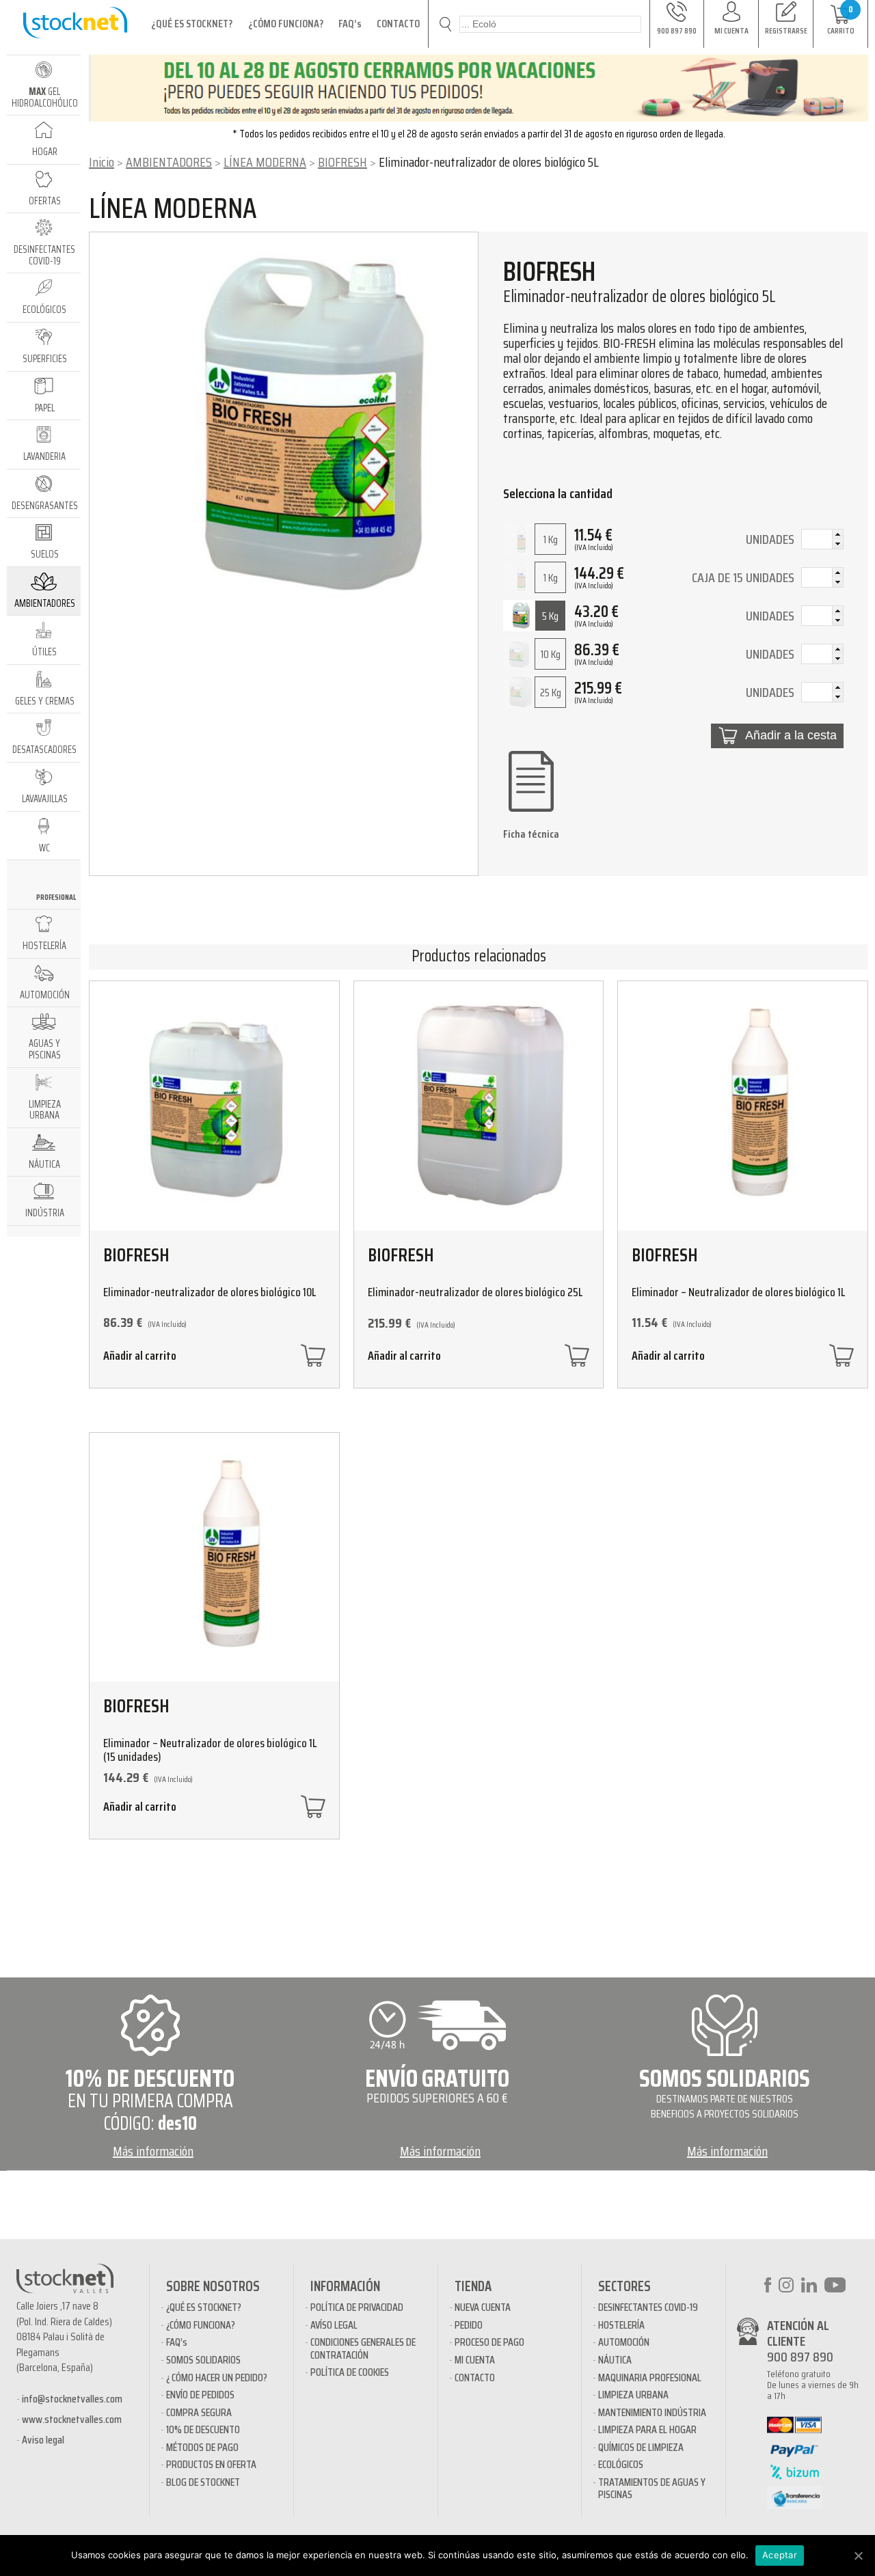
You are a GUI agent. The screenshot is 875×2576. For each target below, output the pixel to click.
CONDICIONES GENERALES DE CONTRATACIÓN (363, 2348)
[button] (837, 534)
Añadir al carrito (140, 1357)
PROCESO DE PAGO (489, 2342)
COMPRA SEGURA (199, 2412)
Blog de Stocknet (203, 2482)
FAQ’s (350, 24)
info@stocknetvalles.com (72, 2399)
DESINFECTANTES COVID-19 (648, 2307)
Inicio (102, 162)
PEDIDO (469, 2325)
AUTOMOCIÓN (624, 2342)
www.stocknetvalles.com (72, 2419)
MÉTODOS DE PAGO (202, 2447)
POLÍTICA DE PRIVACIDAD (357, 2307)
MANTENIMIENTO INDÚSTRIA (652, 2412)
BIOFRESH (342, 162)
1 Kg (551, 539)
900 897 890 (800, 2357)
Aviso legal (43, 2440)
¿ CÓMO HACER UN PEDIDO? (217, 2378)
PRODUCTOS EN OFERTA (211, 2464)
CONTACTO (398, 24)
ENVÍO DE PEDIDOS (200, 2395)
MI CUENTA (475, 2360)
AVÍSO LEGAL (334, 2325)
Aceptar (780, 2555)
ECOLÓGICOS (621, 2464)
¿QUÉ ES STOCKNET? (192, 24)
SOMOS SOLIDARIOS (203, 2360)
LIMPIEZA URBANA (633, 2395)
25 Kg (551, 693)
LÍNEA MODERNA (265, 162)
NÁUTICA (615, 2360)
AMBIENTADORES (169, 162)
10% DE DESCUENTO (203, 2429)
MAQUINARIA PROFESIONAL (650, 2378)
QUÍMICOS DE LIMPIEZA (641, 2447)
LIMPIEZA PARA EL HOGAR (647, 2429)
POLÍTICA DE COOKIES (350, 2372)
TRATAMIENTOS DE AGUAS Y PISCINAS (652, 2488)
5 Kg (550, 616)
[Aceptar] (858, 2556)
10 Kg (551, 654)
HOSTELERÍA (621, 2325)
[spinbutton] (822, 540)
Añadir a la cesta (791, 735)
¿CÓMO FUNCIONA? (286, 24)
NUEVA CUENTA (483, 2307)
